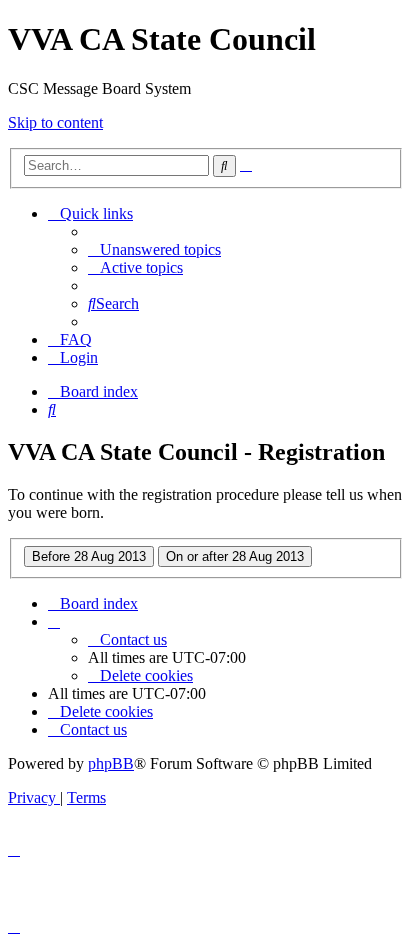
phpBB (111, 763)
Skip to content (55, 122)
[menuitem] (154, 249)
